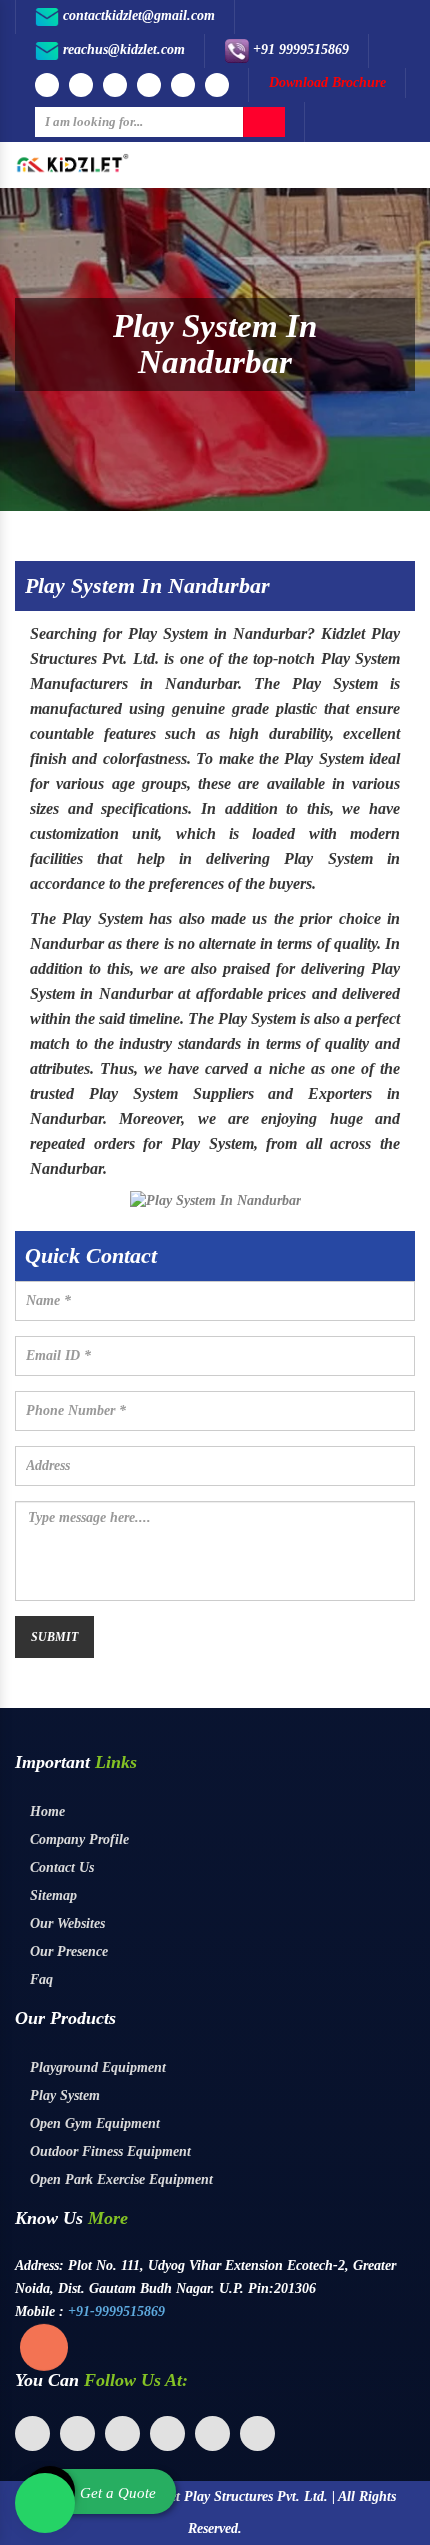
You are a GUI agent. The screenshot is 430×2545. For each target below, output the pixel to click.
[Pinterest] (217, 85)
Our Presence (67, 1951)
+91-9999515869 (116, 2311)
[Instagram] (115, 85)
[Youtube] (81, 85)
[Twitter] (149, 85)
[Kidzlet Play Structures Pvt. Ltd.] (72, 162)
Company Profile (77, 1839)
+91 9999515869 (299, 49)
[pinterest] (167, 2433)
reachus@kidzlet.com (122, 49)
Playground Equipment (96, 2067)
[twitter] (77, 2433)
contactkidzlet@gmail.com (137, 15)
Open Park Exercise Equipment (119, 2179)
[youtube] (212, 2433)
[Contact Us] (44, 2338)
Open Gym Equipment (93, 2123)
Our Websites (65, 1923)
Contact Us (60, 1867)
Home (45, 1811)
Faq (39, 1979)
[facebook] (32, 2433)
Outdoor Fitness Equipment (108, 2151)
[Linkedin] (183, 85)
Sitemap (51, 1895)
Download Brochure (327, 82)
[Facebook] (47, 85)
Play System (63, 2095)
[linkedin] (122, 2433)
